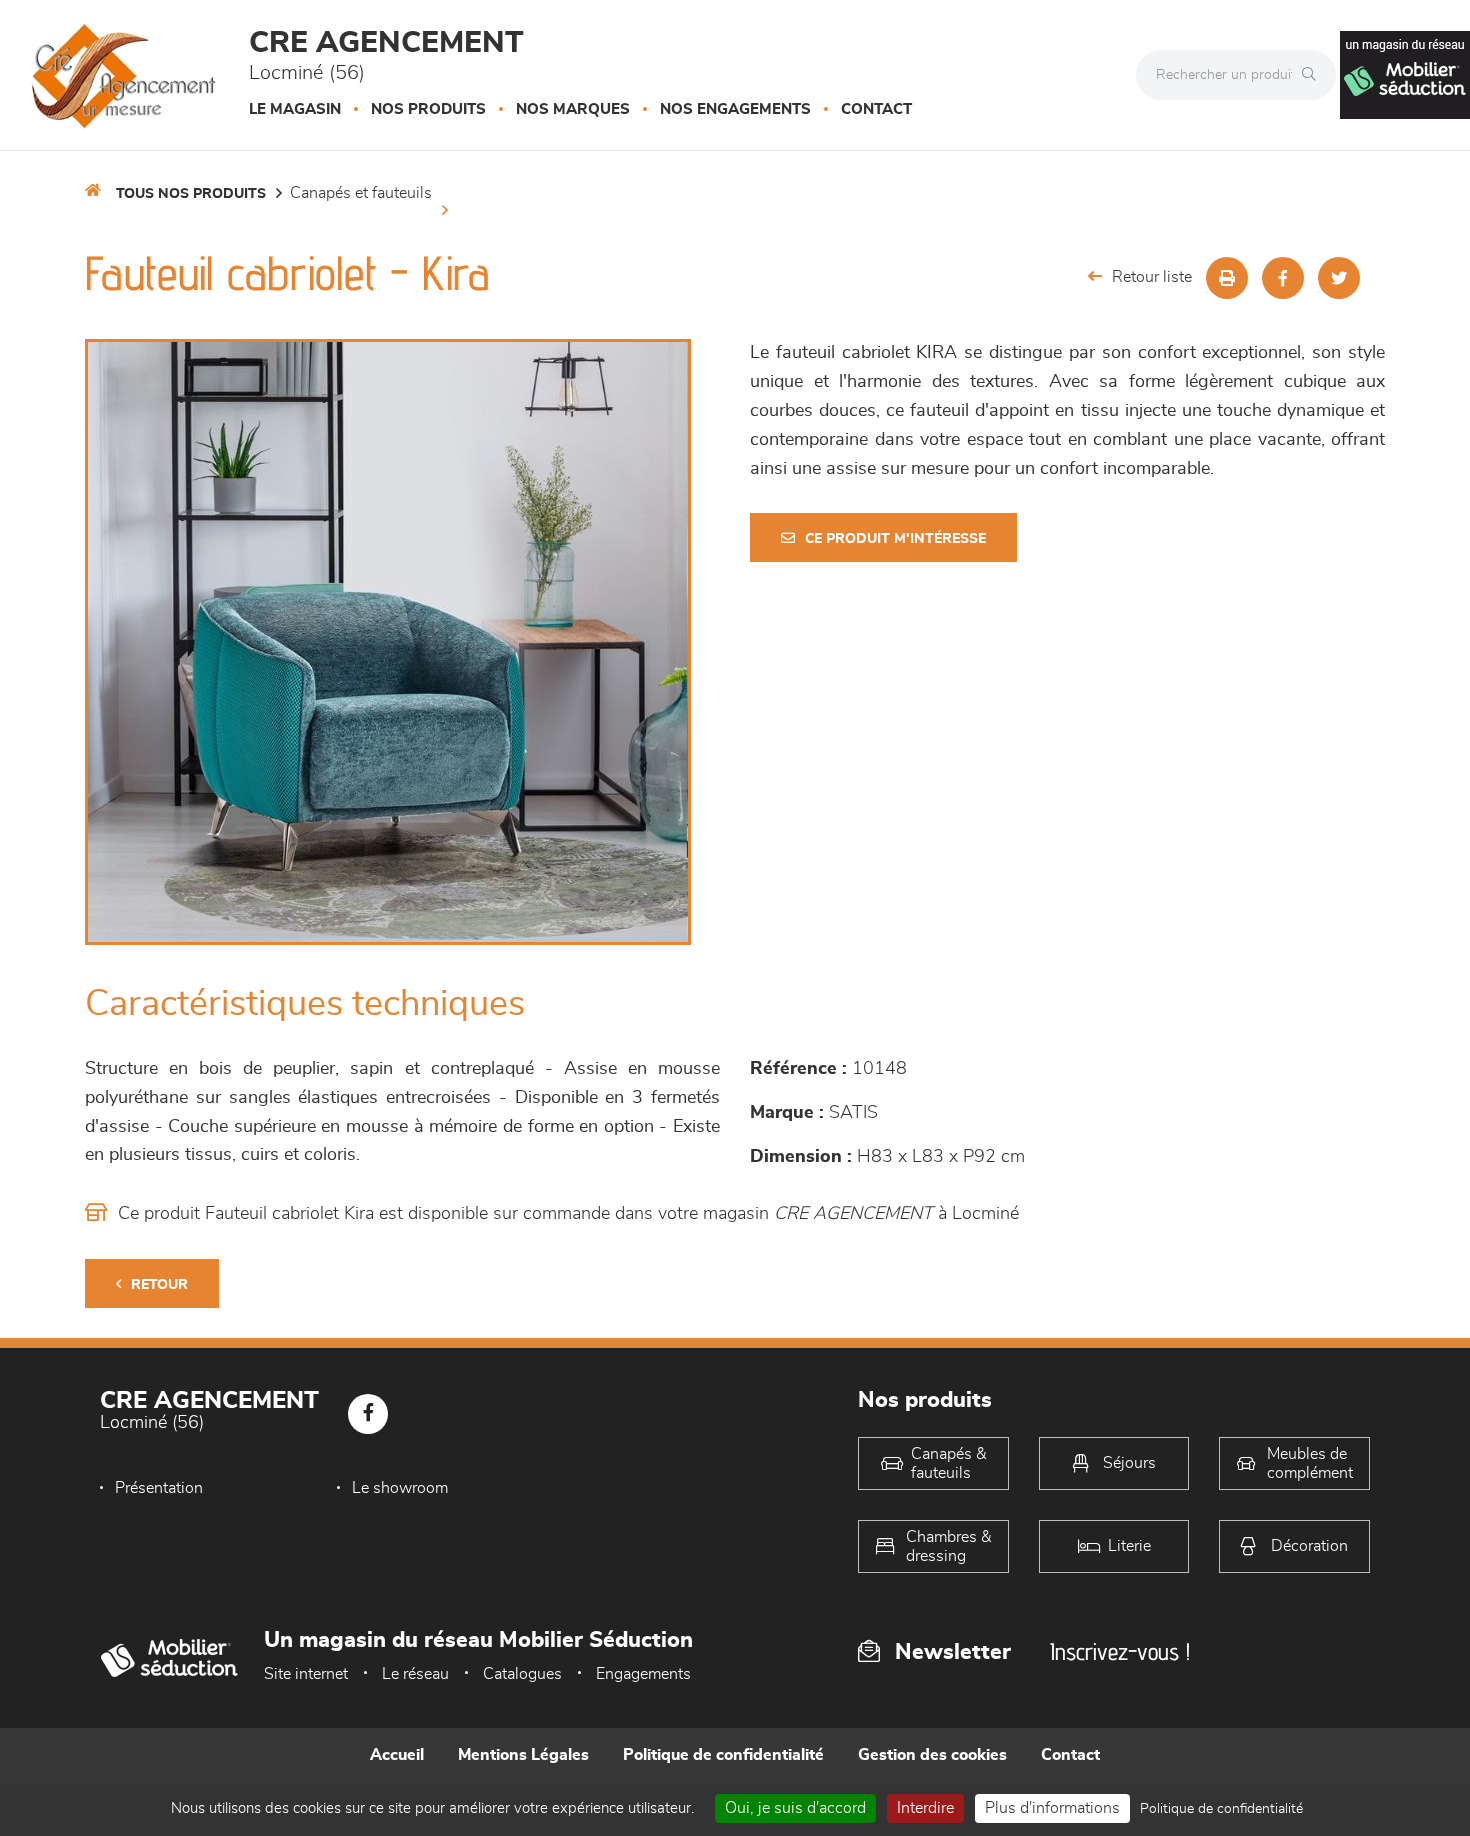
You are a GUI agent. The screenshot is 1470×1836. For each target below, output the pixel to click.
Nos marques (573, 109)
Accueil (397, 1755)
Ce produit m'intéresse (895, 539)
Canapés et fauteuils (361, 193)
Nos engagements (735, 109)
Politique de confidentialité (723, 1755)
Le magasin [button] (295, 109)
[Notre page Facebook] (368, 1414)
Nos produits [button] (428, 109)
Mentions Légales (523, 1755)
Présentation (159, 1488)
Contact (876, 109)
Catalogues (522, 1674)
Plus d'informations (1052, 1808)
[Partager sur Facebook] (1283, 278)
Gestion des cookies (932, 1755)
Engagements (643, 1674)
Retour (159, 1285)
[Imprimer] (1227, 278)
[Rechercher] (1314, 75)
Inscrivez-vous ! (1120, 1651)
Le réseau (415, 1674)
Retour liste (1152, 277)
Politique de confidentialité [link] (1221, 1809)
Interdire (925, 1808)
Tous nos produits (191, 194)
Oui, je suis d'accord (795, 1808)
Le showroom (400, 1488)
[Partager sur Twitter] (1339, 278)
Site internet (306, 1674)
